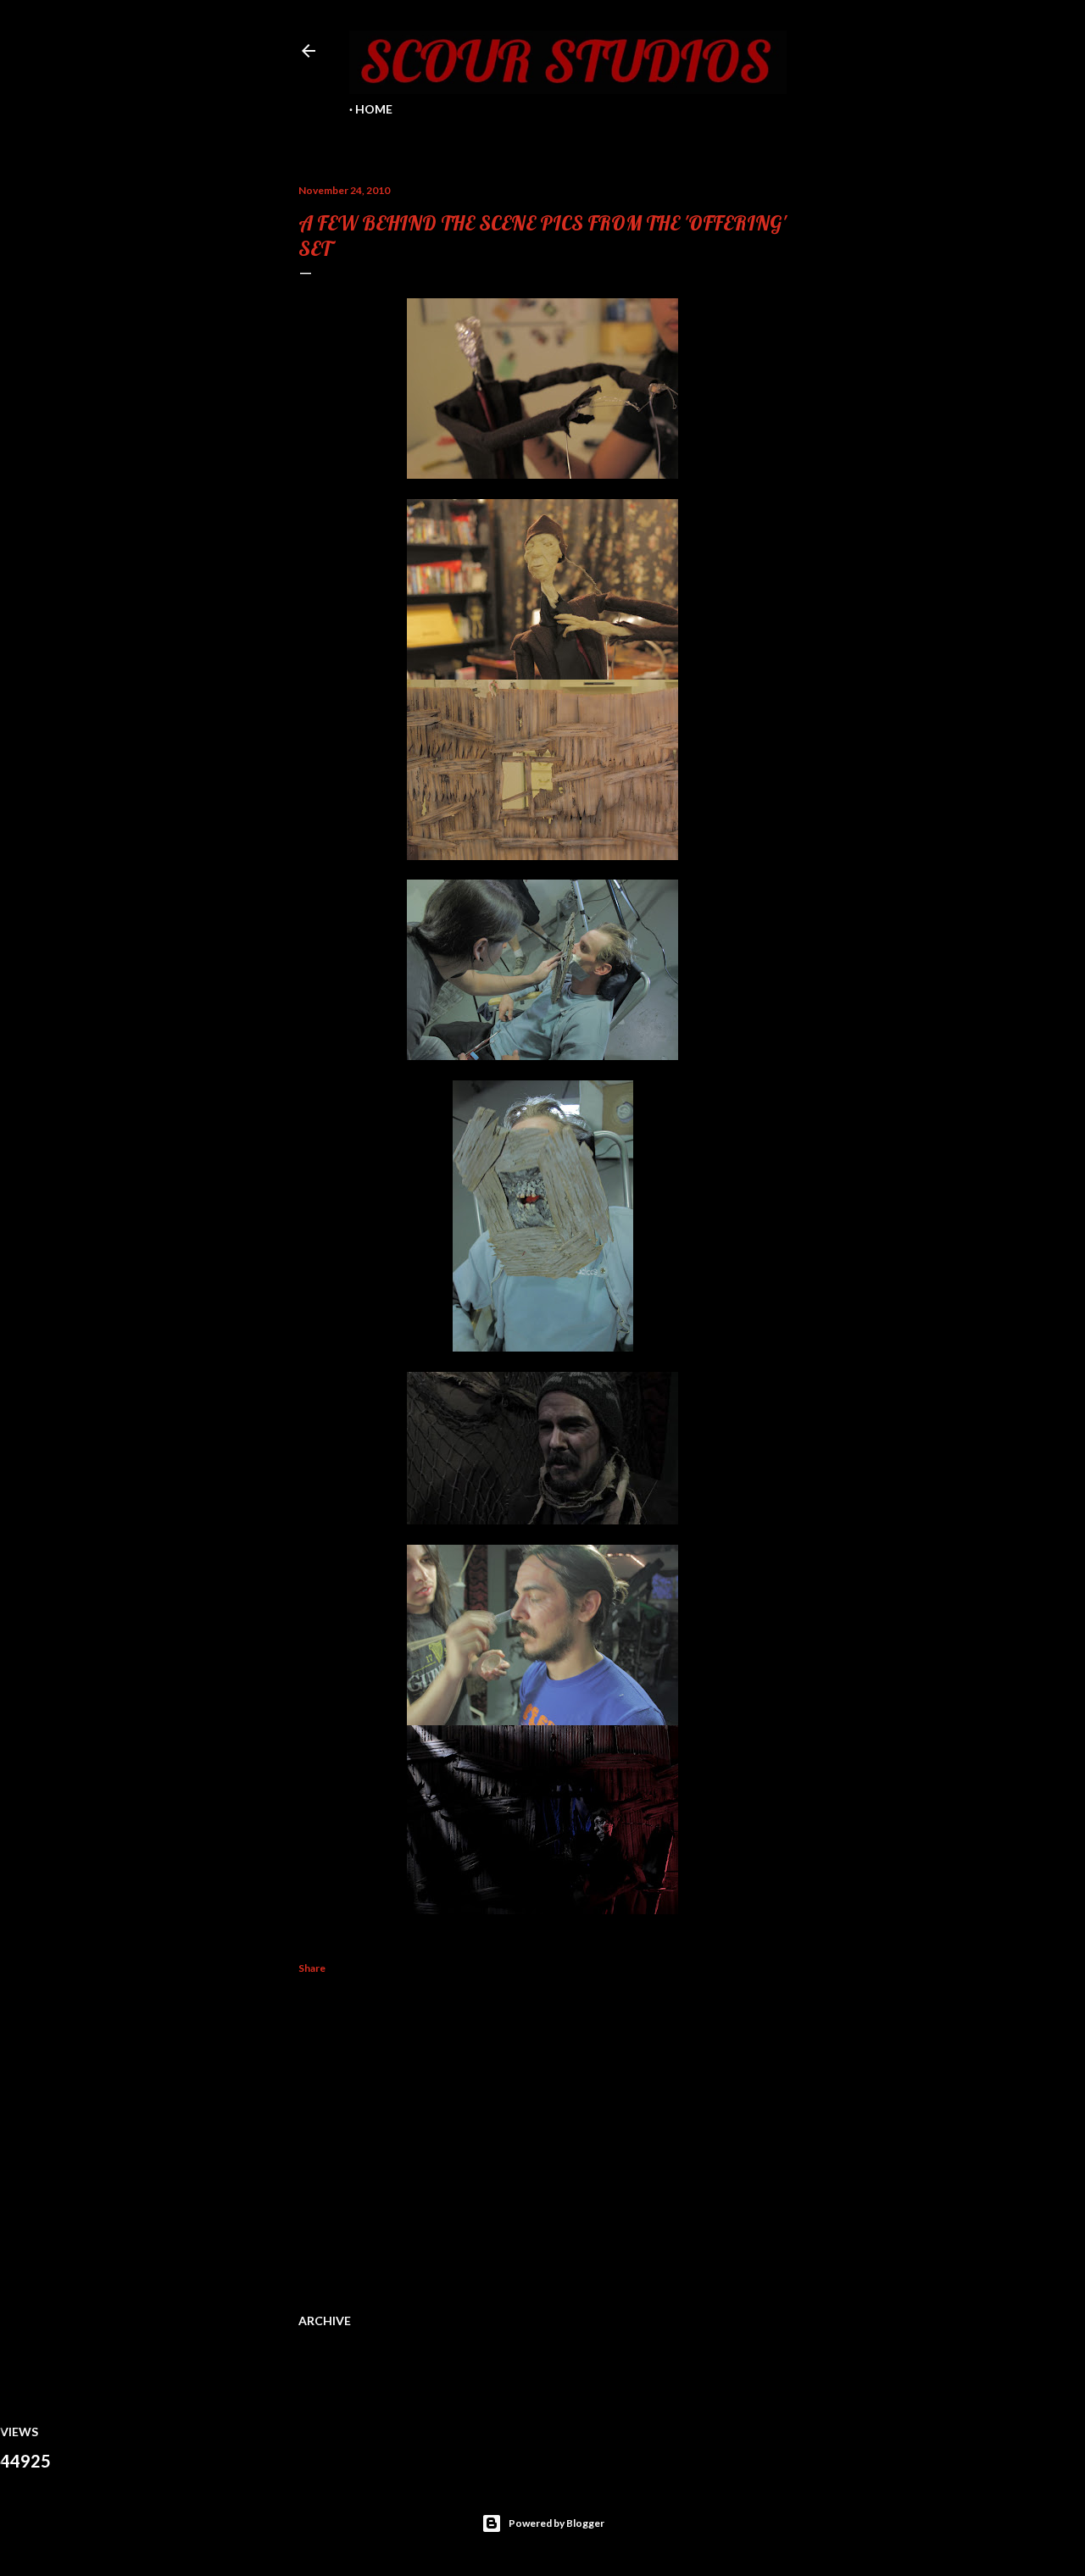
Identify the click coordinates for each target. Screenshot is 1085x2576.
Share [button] (312, 1968)
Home (374, 109)
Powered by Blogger (556, 2523)
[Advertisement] (542, 2140)
